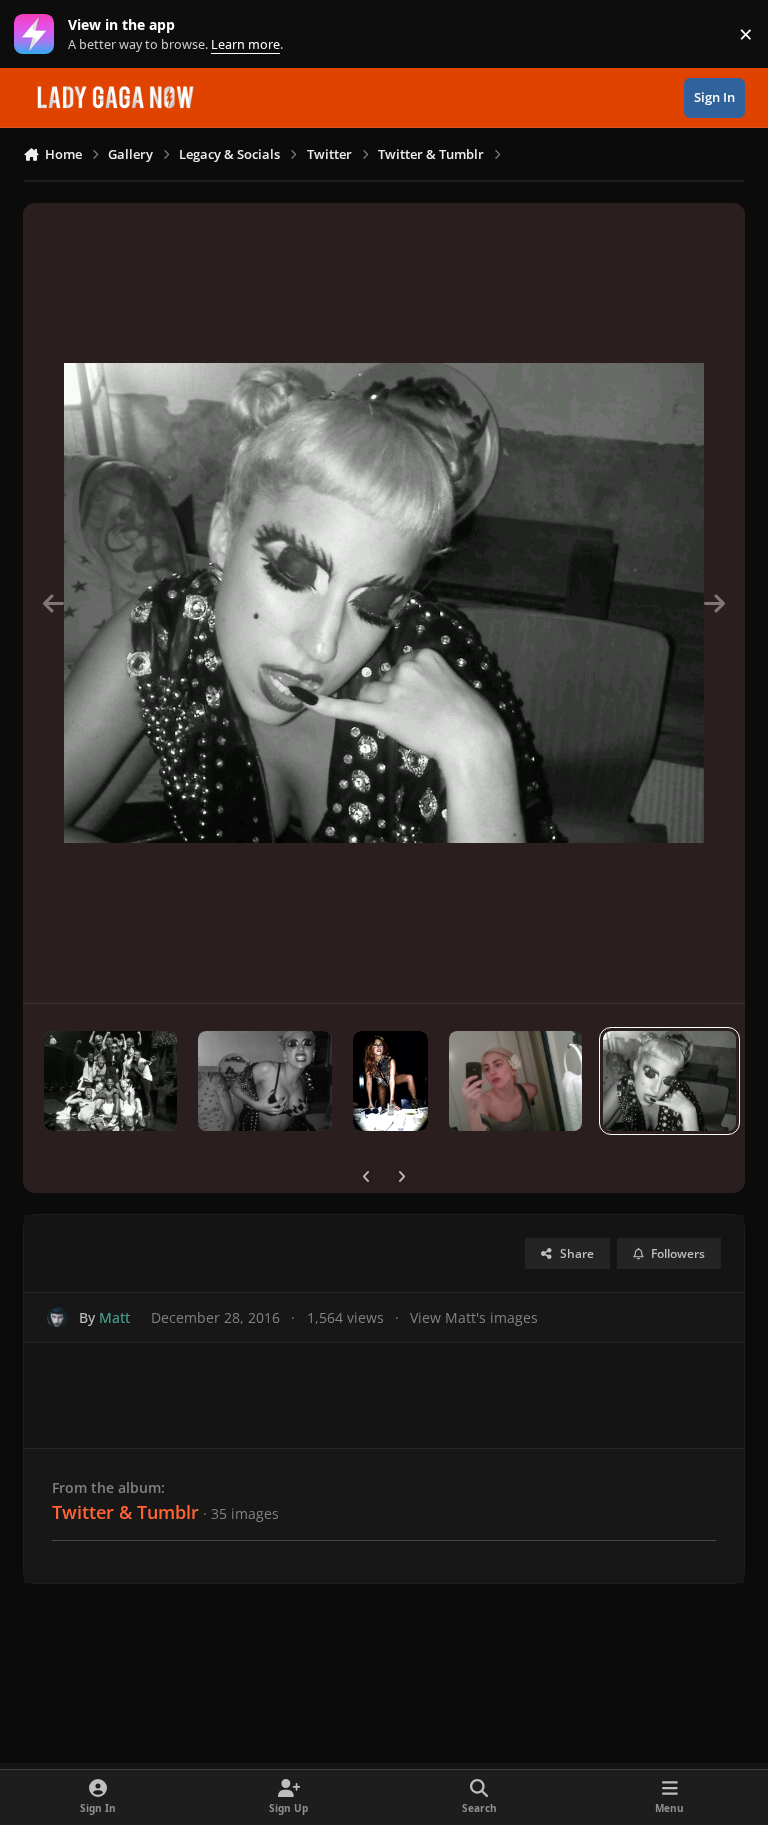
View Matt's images (474, 1317)
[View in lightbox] (384, 603)
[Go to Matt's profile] (57, 1317)
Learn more (38, 34)
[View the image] (110, 1081)
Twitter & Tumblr (125, 1512)
